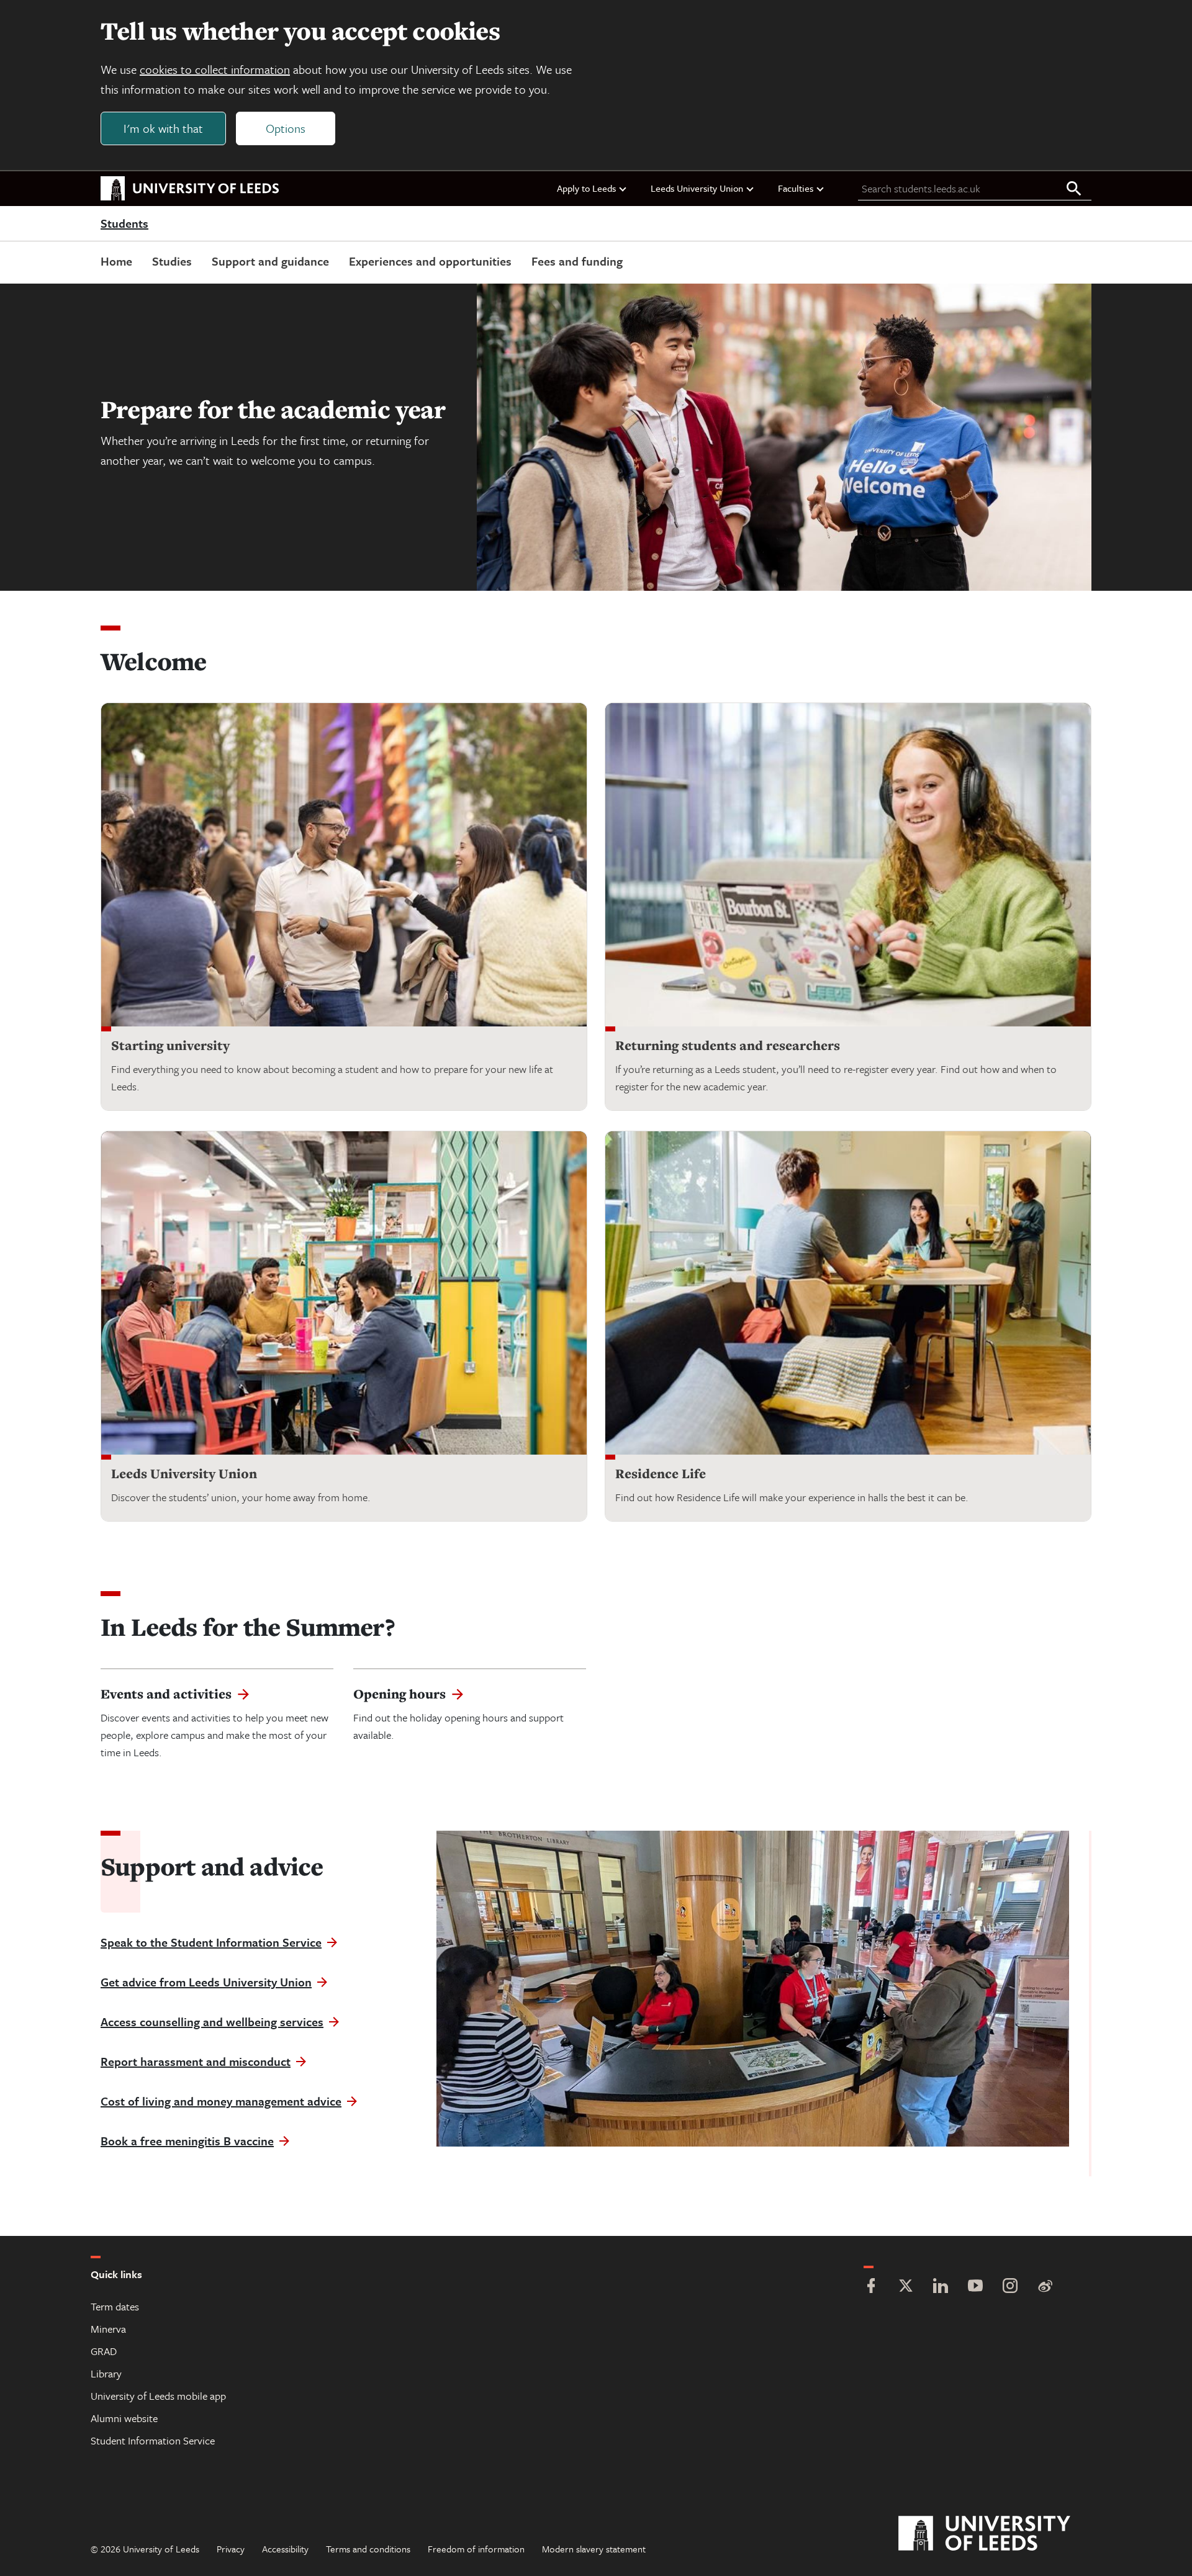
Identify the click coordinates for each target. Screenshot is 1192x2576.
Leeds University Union (697, 188)
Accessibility (285, 2549)
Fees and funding (577, 261)
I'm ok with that (163, 128)
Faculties (796, 188)
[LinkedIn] (941, 2287)
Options (286, 128)
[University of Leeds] (1000, 2534)
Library (106, 2373)
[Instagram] (1010, 2287)
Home (116, 261)
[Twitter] (906, 2287)
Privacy (231, 2549)
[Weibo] (1045, 2287)
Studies (172, 261)
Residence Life (661, 1474)
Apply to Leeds (586, 188)
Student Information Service (153, 2440)
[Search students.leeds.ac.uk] (1074, 189)
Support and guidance (270, 261)
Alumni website (124, 2418)
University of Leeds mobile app (158, 2396)
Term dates (115, 2306)
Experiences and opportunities (430, 261)
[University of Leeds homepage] (190, 189)
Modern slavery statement (594, 2549)
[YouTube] (975, 2287)
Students (124, 224)
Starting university (170, 1045)
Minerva (108, 2329)
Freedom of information (476, 2549)
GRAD (104, 2351)
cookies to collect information (215, 69)
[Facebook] (871, 2287)
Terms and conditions (368, 2549)
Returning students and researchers (728, 1045)
